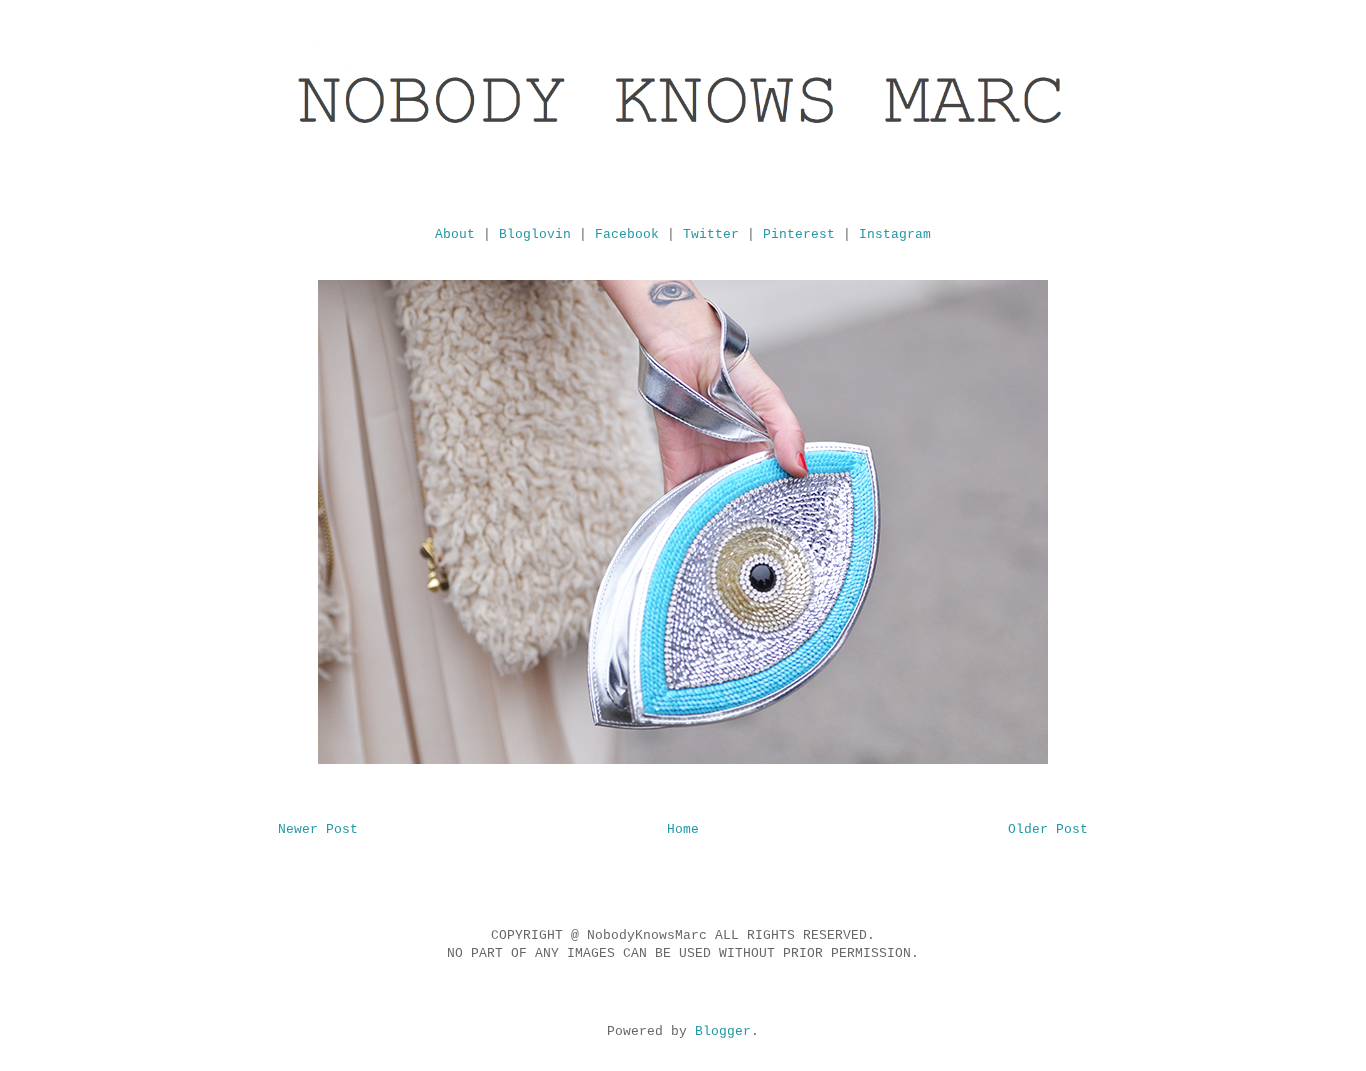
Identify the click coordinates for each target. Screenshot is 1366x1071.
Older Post (1048, 829)
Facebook (627, 234)
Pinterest (799, 234)
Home (683, 829)
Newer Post (318, 829)
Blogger (723, 1031)
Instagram (895, 234)
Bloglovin (535, 234)
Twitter (711, 234)
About (455, 234)
